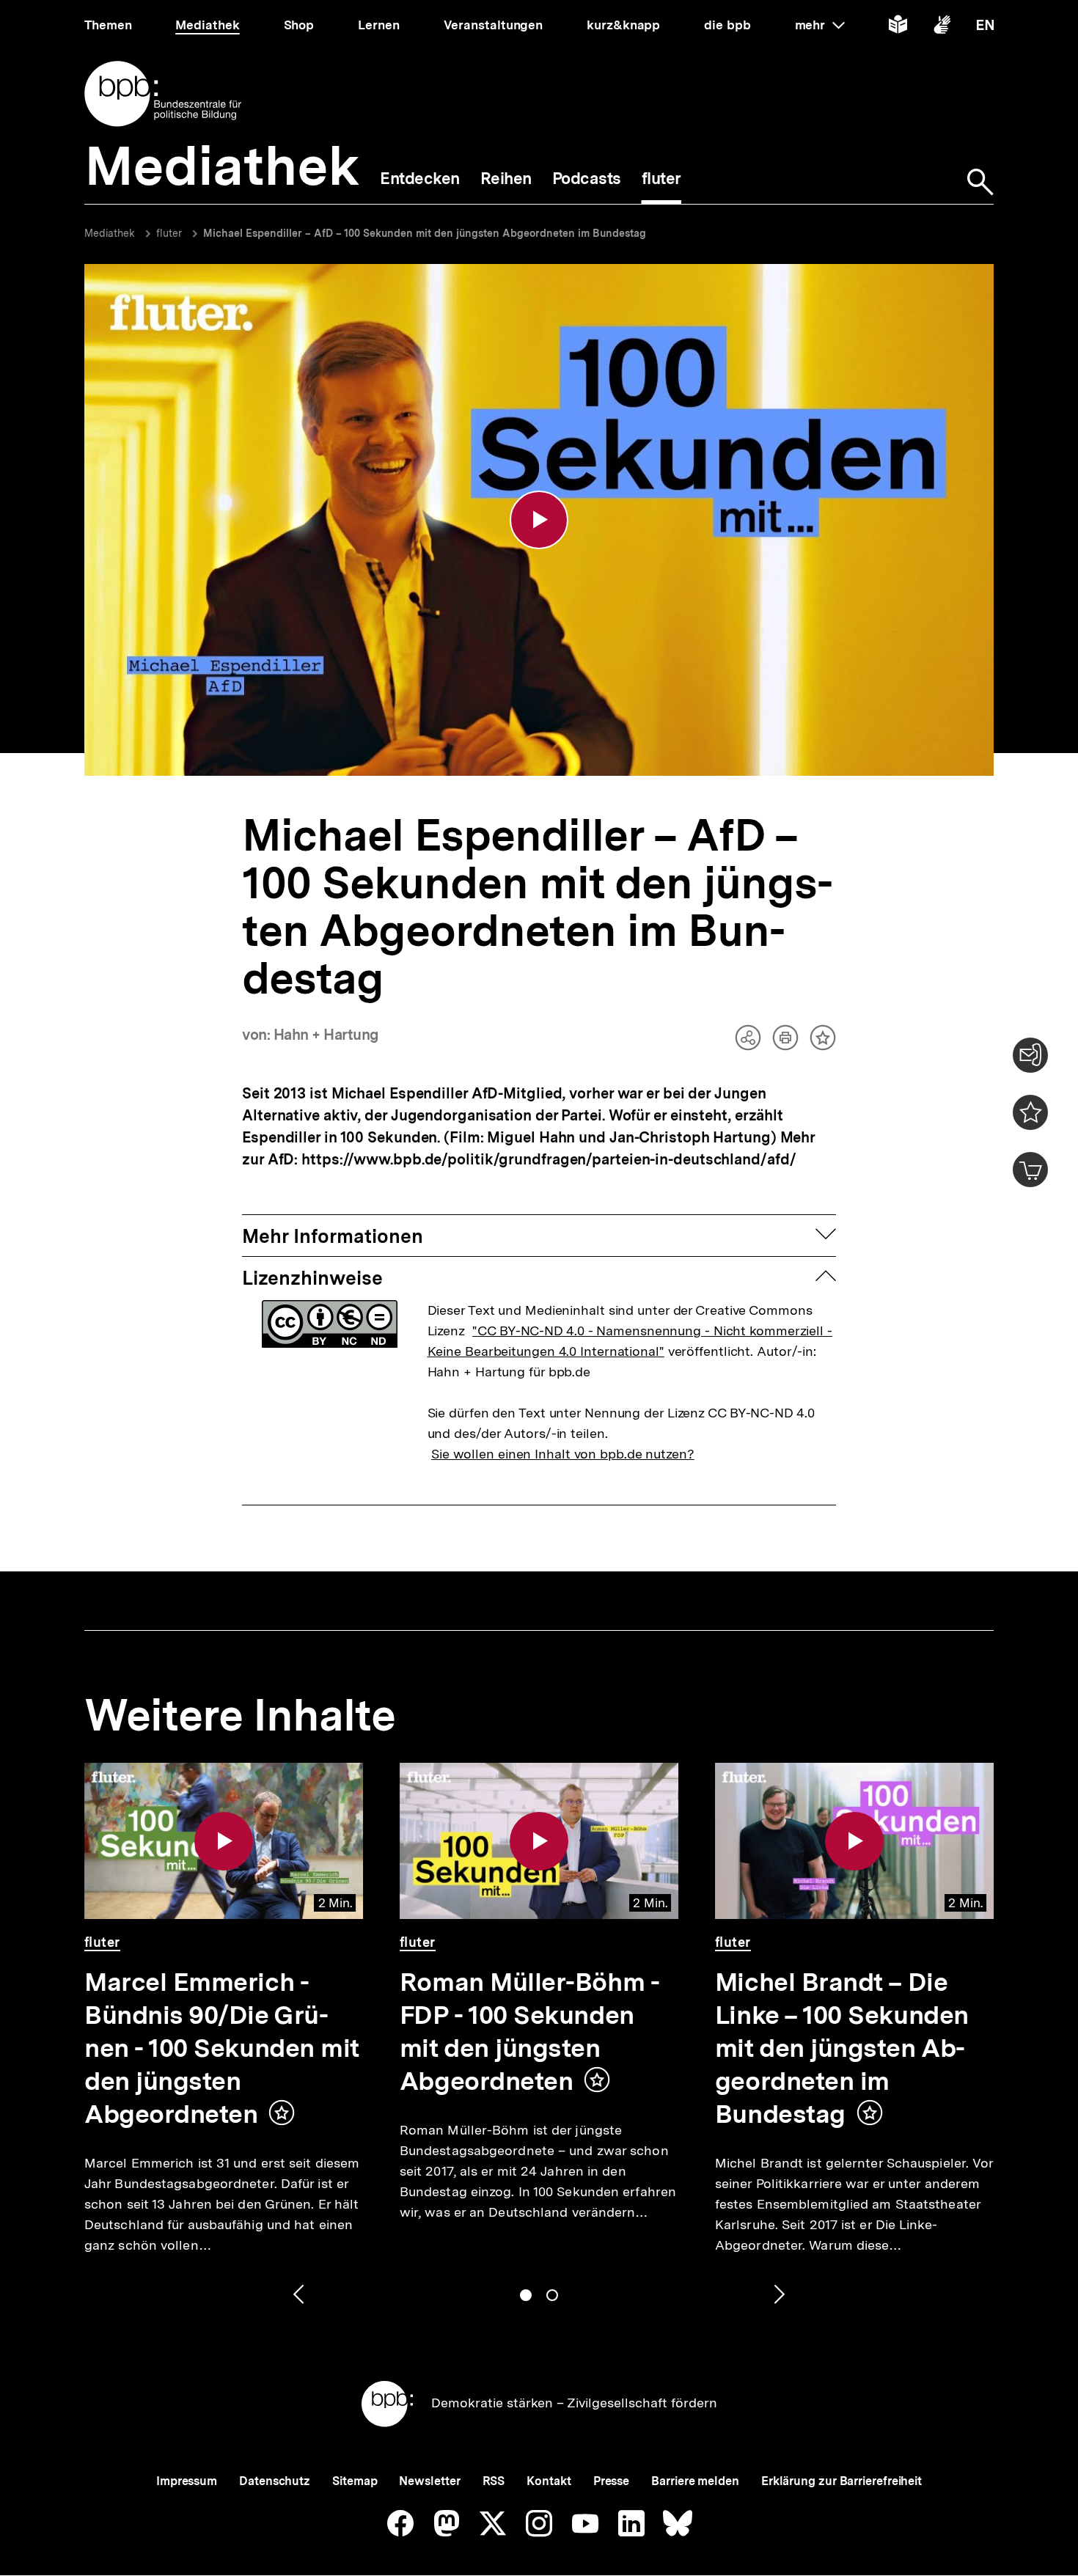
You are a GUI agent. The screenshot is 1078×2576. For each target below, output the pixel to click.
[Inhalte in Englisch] (985, 27)
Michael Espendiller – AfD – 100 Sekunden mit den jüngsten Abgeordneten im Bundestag (425, 233)
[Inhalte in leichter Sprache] (898, 27)
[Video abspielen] (539, 520)
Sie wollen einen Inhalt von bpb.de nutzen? (563, 1454)
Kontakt (549, 2481)
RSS (494, 2481)
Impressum (187, 2481)
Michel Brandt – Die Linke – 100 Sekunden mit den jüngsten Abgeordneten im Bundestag (842, 2048)
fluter (169, 233)
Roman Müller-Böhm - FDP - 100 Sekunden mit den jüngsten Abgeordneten (529, 2032)
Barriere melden (695, 2481)
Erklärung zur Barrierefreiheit (841, 2481)
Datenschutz (275, 2481)
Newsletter (429, 2481)
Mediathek (110, 233)
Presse (611, 2481)
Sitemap (355, 2481)
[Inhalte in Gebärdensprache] (942, 27)
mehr (820, 25)
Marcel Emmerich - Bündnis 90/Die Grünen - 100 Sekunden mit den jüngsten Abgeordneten (222, 2048)
